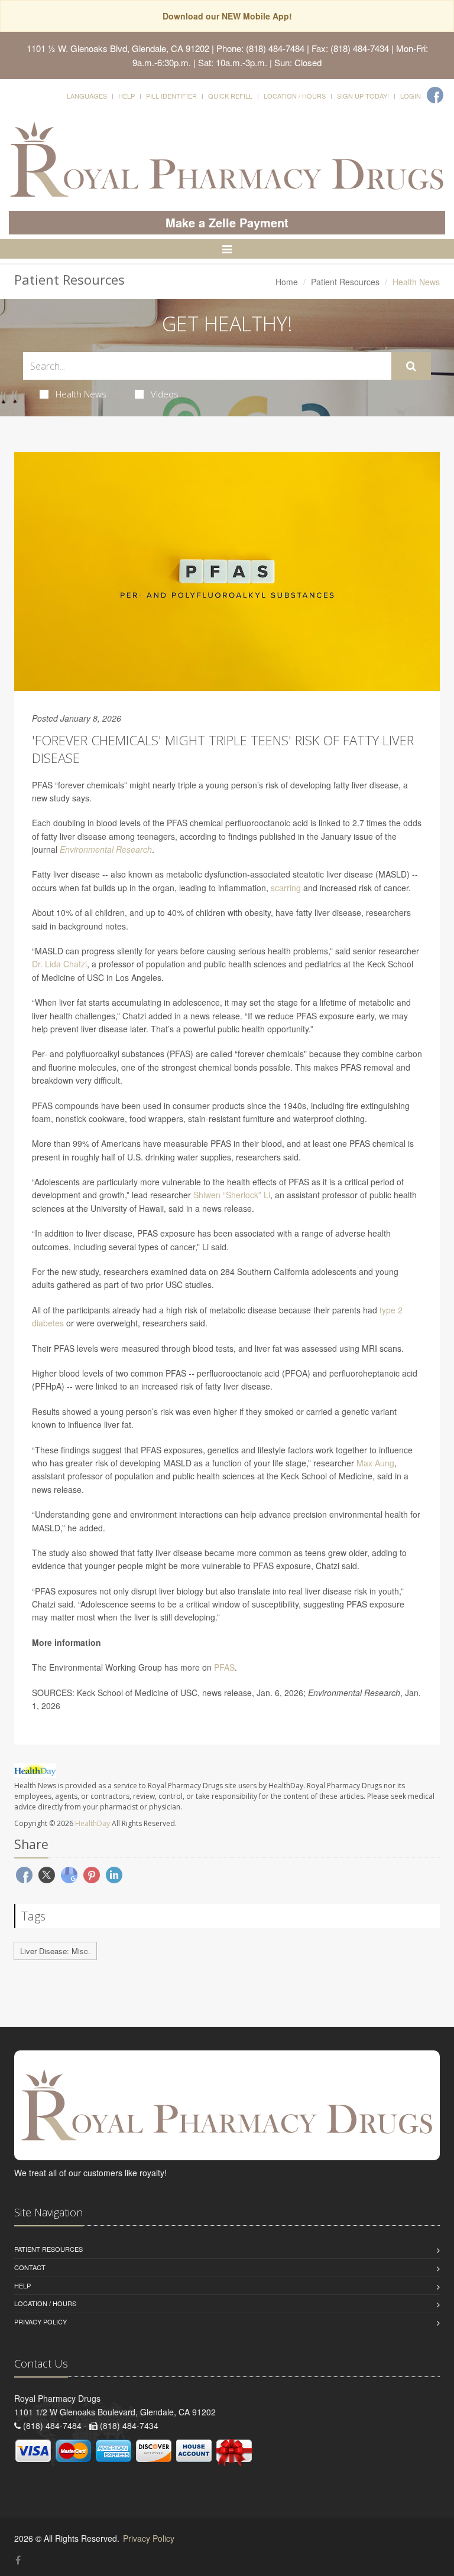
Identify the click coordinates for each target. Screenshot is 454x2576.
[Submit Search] (411, 366)
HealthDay (93, 1823)
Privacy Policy (40, 2321)
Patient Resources (345, 282)
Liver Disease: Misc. (55, 1951)
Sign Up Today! (363, 96)
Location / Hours (295, 96)
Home (287, 282)
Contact (30, 2267)
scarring (286, 888)
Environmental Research (106, 849)
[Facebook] (435, 95)
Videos (165, 394)
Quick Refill (230, 96)
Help (127, 96)
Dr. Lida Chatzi (59, 964)
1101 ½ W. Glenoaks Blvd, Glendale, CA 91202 (118, 48)
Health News (81, 394)
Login (411, 96)
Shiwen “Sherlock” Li (232, 1195)
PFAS (224, 1667)
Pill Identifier (171, 96)
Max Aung (375, 1463)
